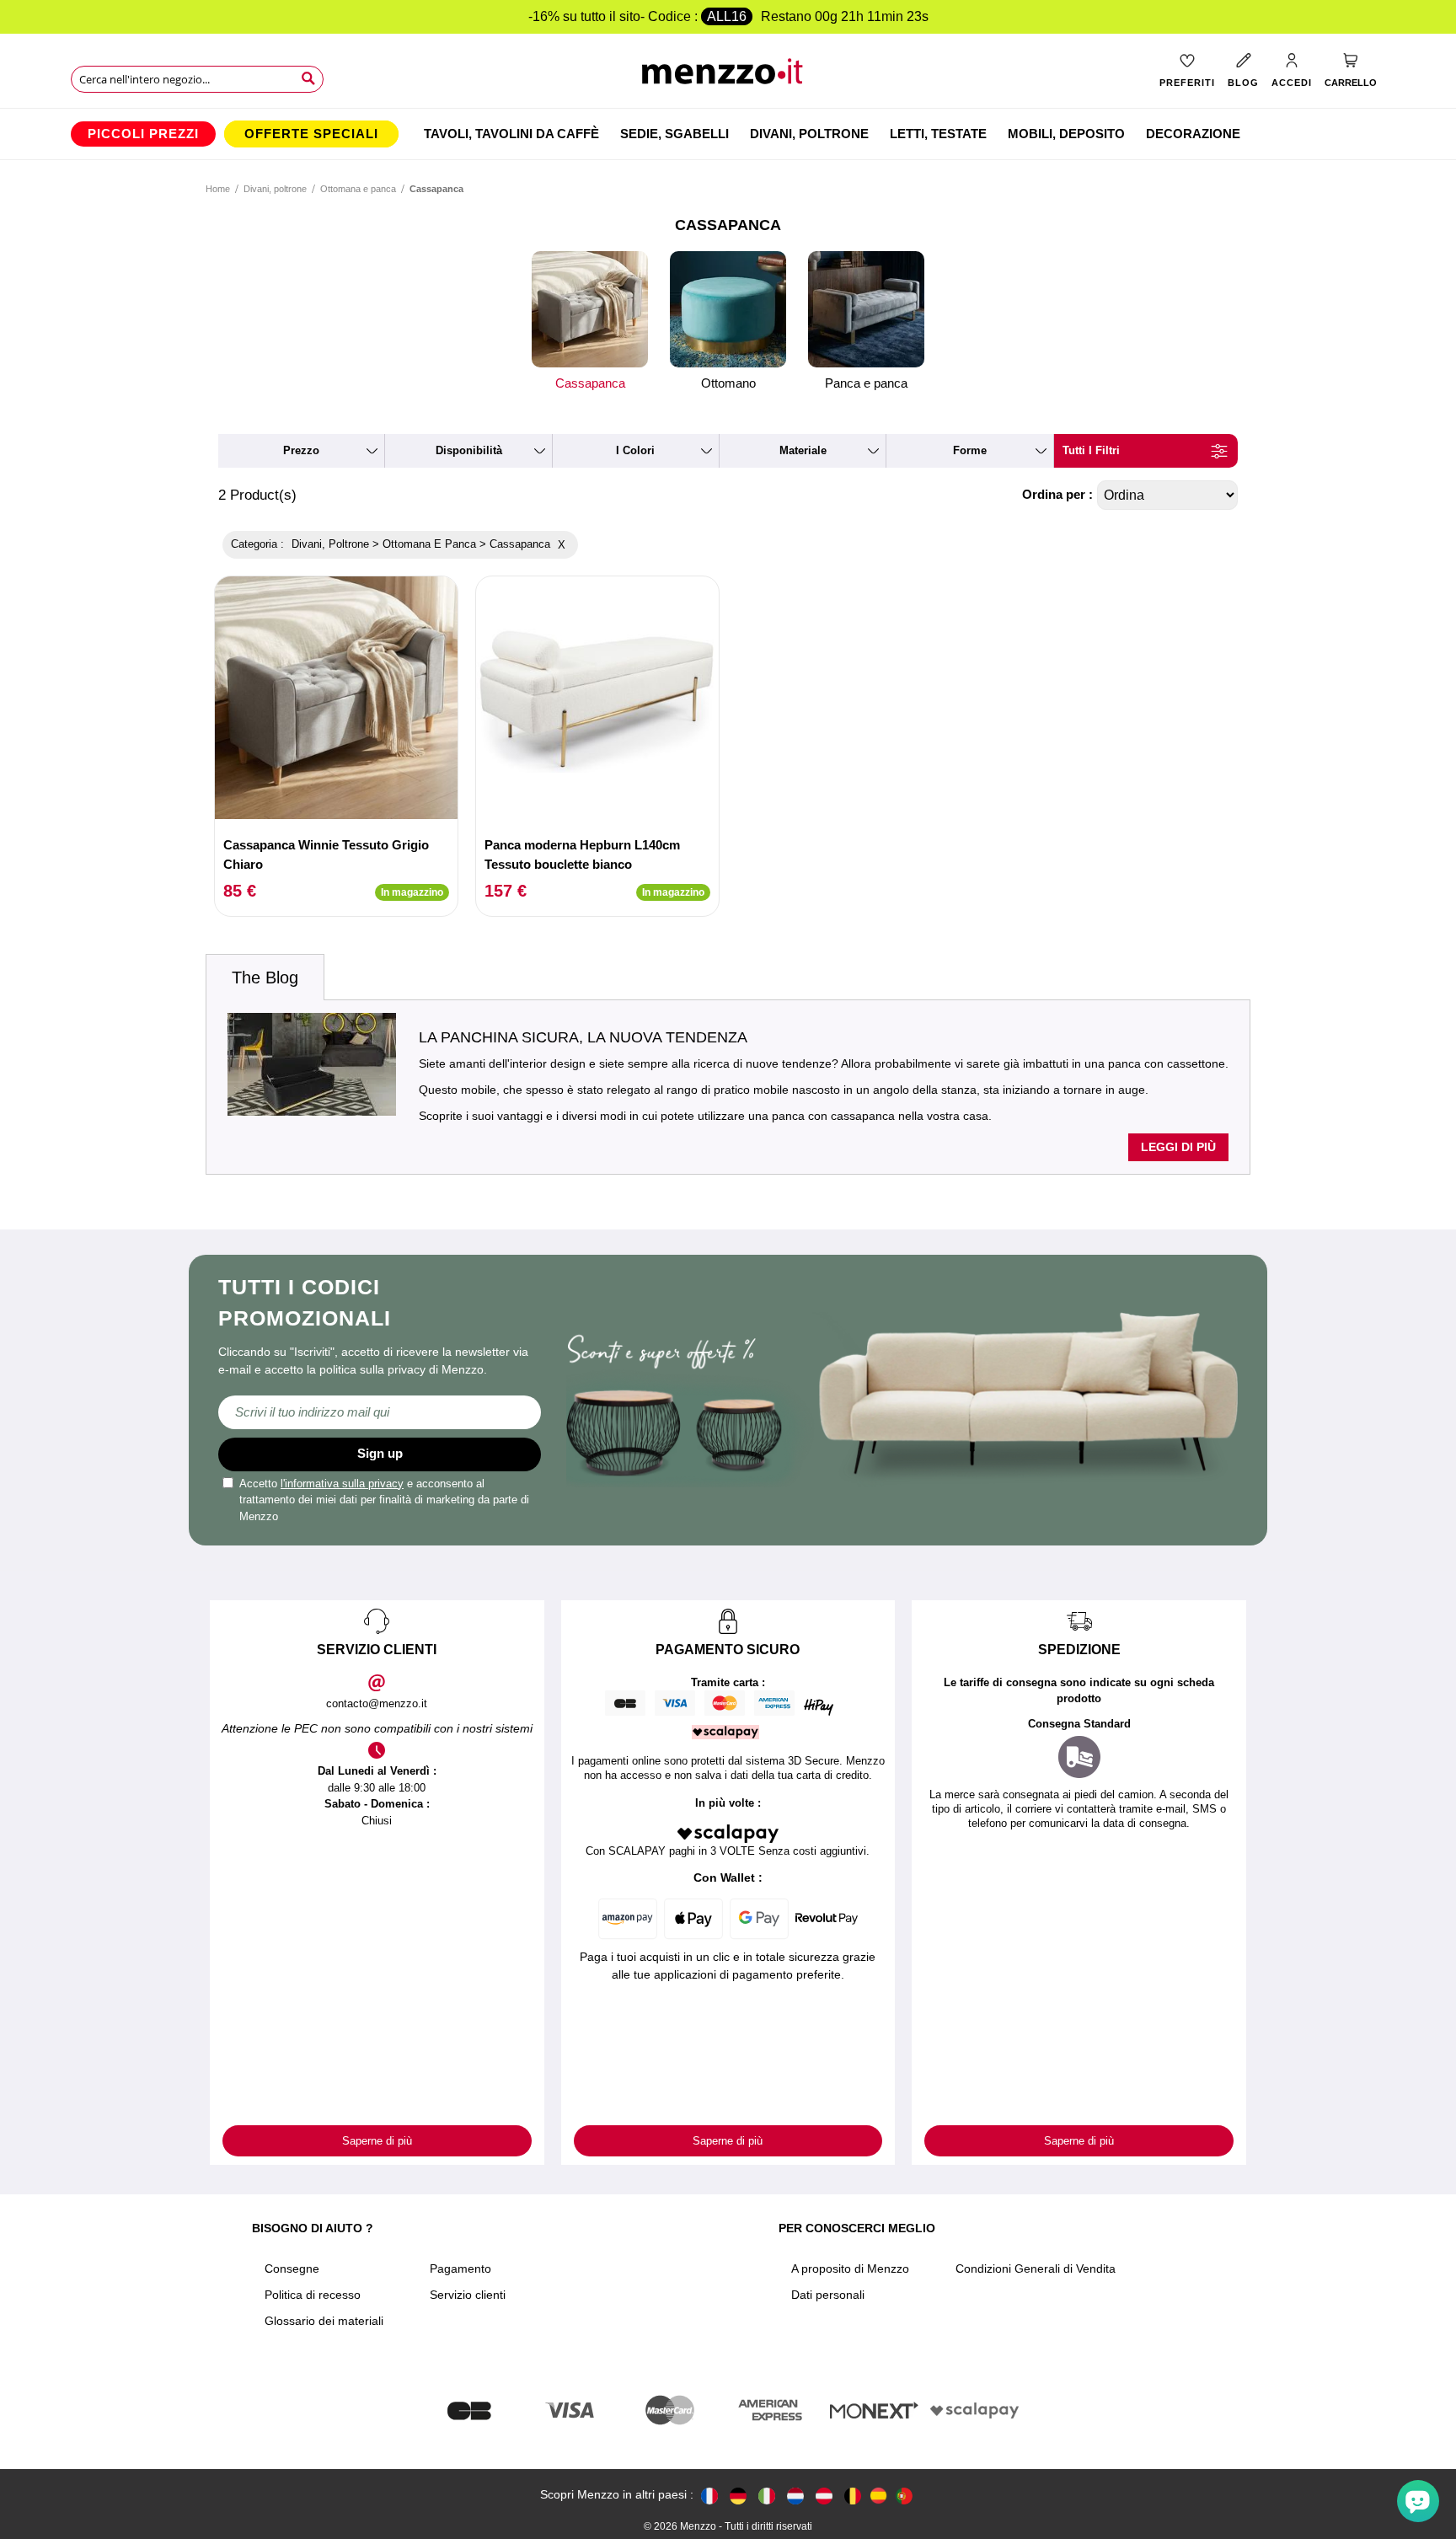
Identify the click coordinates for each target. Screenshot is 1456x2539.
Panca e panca (866, 383)
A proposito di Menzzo (850, 2268)
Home (218, 189)
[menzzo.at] (824, 2496)
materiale (803, 450)
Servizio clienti (468, 2295)
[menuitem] (143, 134)
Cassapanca (590, 383)
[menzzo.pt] (904, 2496)
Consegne (292, 2268)
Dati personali (828, 2295)
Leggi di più (1178, 1147)
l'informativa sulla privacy (342, 1484)
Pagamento (460, 2268)
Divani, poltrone (275, 189)
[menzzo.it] (767, 2496)
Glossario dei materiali (324, 2321)
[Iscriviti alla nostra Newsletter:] (380, 1412)
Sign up (380, 1453)
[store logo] (728, 76)
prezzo (301, 450)
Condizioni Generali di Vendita (1036, 2268)
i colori (635, 450)
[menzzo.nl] (795, 2496)
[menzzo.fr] (709, 2496)
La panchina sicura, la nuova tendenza (583, 1037)
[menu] (728, 134)
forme (970, 450)
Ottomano (728, 383)
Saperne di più (377, 2141)
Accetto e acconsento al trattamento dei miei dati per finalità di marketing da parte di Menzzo (384, 1500)
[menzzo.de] (738, 2496)
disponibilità (469, 450)
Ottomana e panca (358, 189)
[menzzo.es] (878, 2496)
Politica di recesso (313, 2295)
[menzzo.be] (853, 2496)
